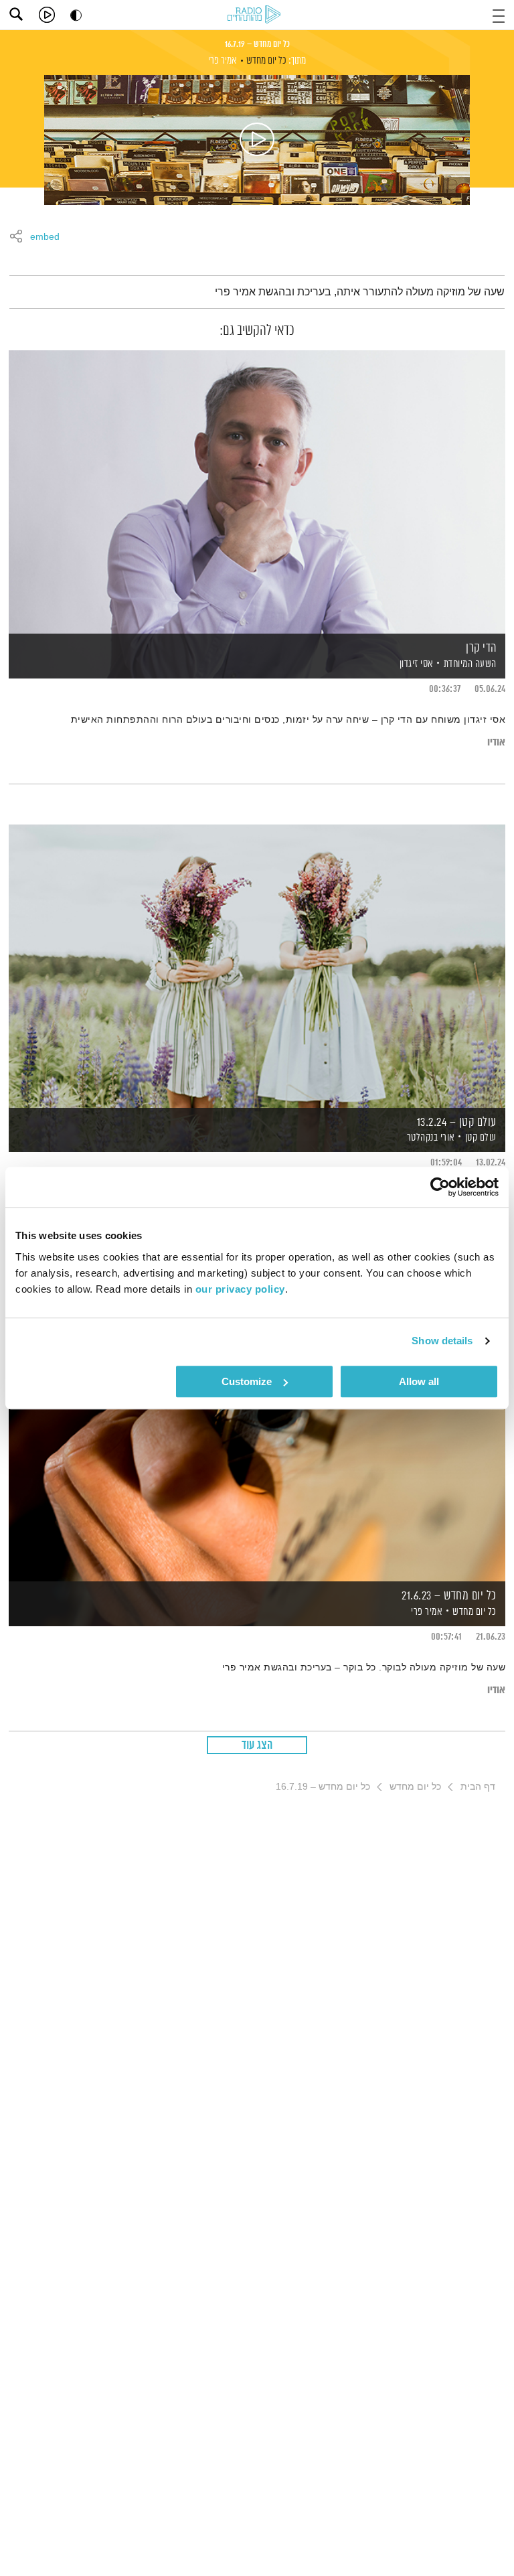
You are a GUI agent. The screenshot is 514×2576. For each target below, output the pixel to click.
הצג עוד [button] (257, 1745)
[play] (47, 15)
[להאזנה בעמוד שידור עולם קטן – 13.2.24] (257, 965)
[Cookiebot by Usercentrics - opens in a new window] (440, 1187)
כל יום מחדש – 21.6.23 (449, 1596)
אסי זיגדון (415, 664)
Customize (247, 1381)
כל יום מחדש (266, 61)
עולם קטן (481, 1138)
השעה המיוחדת (470, 664)
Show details (442, 1341)
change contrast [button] (76, 15)
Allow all (419, 1381)
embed (45, 237)
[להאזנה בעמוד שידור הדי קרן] (257, 491)
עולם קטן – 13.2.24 (457, 1123)
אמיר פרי (223, 61)
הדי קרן (481, 648)
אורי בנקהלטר (430, 1138)
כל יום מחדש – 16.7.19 (257, 44)
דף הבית (478, 1786)
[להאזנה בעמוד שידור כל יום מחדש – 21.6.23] (257, 1439)
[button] (499, 14)
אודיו (496, 742)
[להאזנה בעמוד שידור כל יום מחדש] (257, 140)
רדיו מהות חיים (256, 15)
